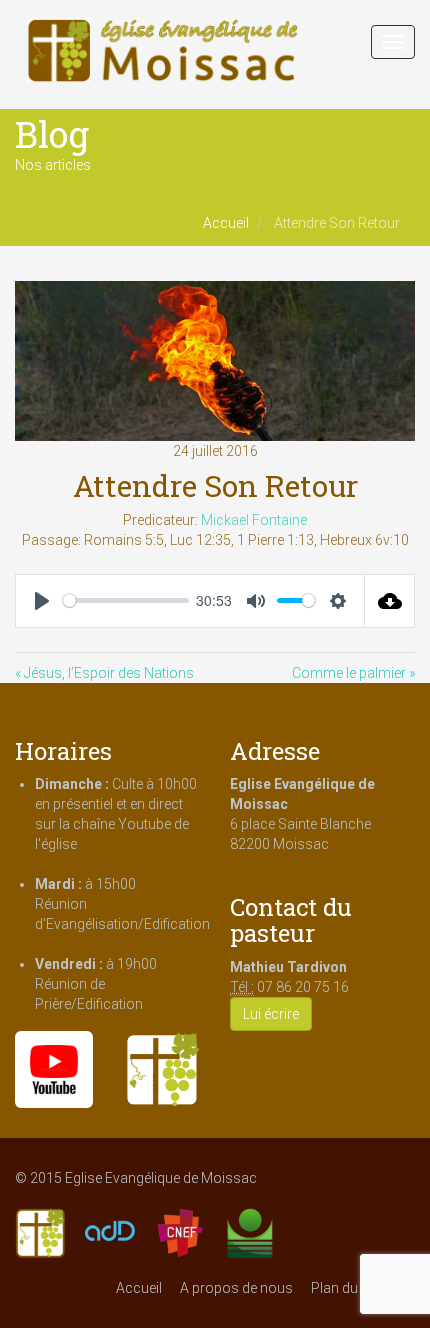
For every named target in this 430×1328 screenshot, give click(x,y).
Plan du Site (347, 1288)
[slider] (126, 600)
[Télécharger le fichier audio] (390, 601)
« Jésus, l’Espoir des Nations (104, 673)
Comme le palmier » (353, 673)
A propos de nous (236, 1288)
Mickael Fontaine (254, 520)
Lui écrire (271, 1014)
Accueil (226, 223)
